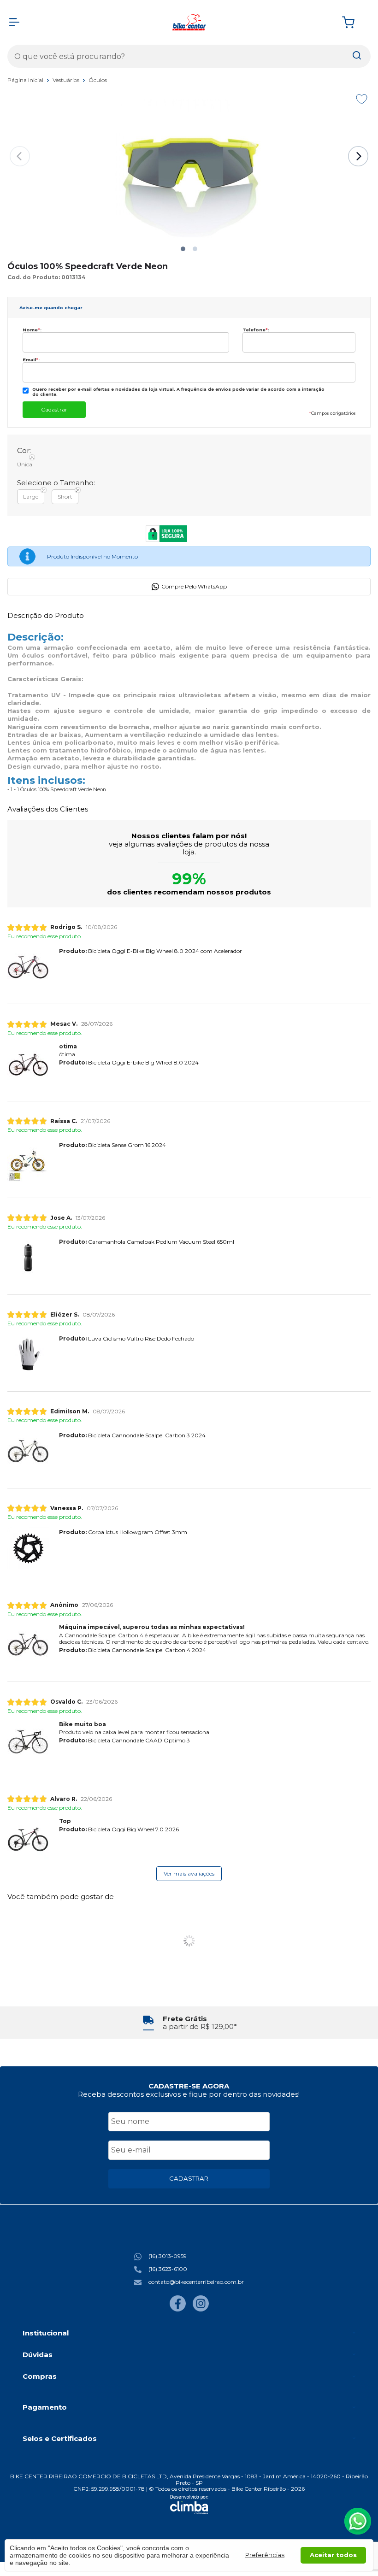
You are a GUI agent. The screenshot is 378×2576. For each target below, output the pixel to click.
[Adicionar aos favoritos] (362, 99)
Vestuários (67, 80)
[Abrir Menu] (14, 22)
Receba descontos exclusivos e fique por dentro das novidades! (189, 2094)
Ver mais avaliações (189, 1873)
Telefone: (256, 330)
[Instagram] (201, 2309)
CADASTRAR (189, 2178)
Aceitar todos (333, 2555)
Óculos (98, 80)
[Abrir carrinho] (354, 22)
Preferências (265, 2555)
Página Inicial (26, 80)
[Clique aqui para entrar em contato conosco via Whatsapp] (358, 2521)
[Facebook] (178, 2309)
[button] (183, 249)
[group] (189, 2023)
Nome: (32, 330)
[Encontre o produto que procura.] (357, 56)
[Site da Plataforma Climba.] (189, 2505)
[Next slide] (358, 156)
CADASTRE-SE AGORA (189, 2086)
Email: (31, 360)
